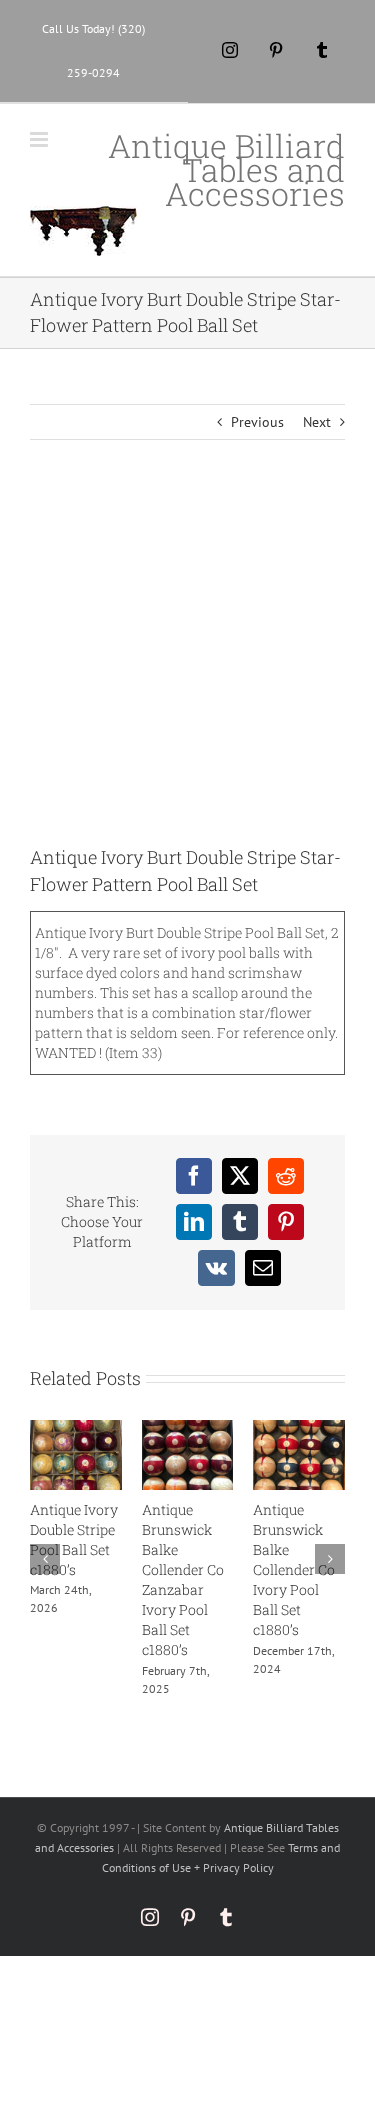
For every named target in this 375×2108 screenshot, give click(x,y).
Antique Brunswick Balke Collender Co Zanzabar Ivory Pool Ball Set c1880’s (183, 1579)
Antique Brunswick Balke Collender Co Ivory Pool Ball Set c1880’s (294, 1569)
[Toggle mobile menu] (40, 139)
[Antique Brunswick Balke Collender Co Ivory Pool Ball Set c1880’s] (299, 1429)
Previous (257, 422)
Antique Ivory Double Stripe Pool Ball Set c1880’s (74, 1539)
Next (317, 422)
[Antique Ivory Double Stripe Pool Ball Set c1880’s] (76, 1429)
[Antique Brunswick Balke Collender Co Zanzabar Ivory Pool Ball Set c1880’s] (188, 1429)
